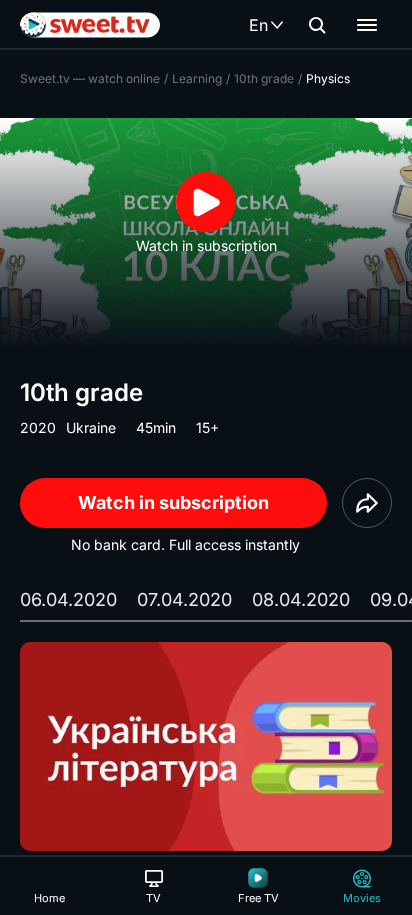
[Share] (367, 503)
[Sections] (367, 25)
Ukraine (91, 427)
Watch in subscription (173, 502)
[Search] (317, 25)
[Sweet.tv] (90, 25)
